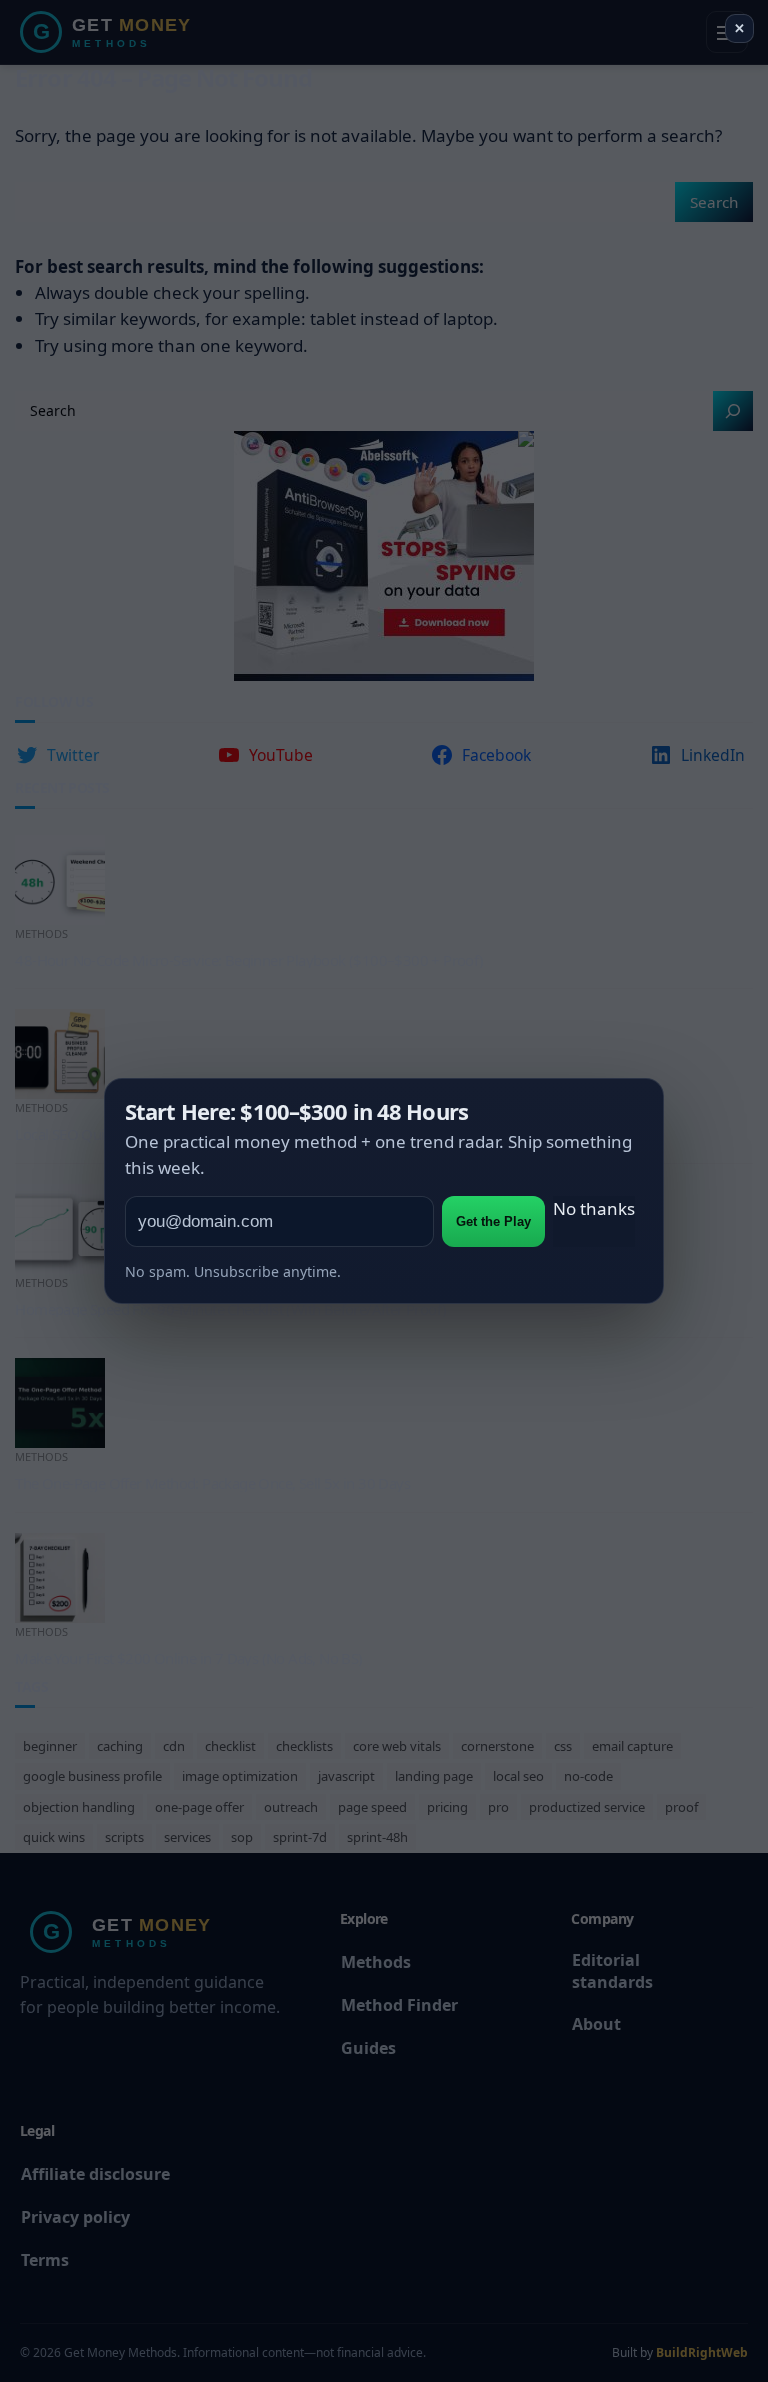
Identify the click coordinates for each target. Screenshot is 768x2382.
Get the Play (493, 1221)
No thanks (594, 1208)
